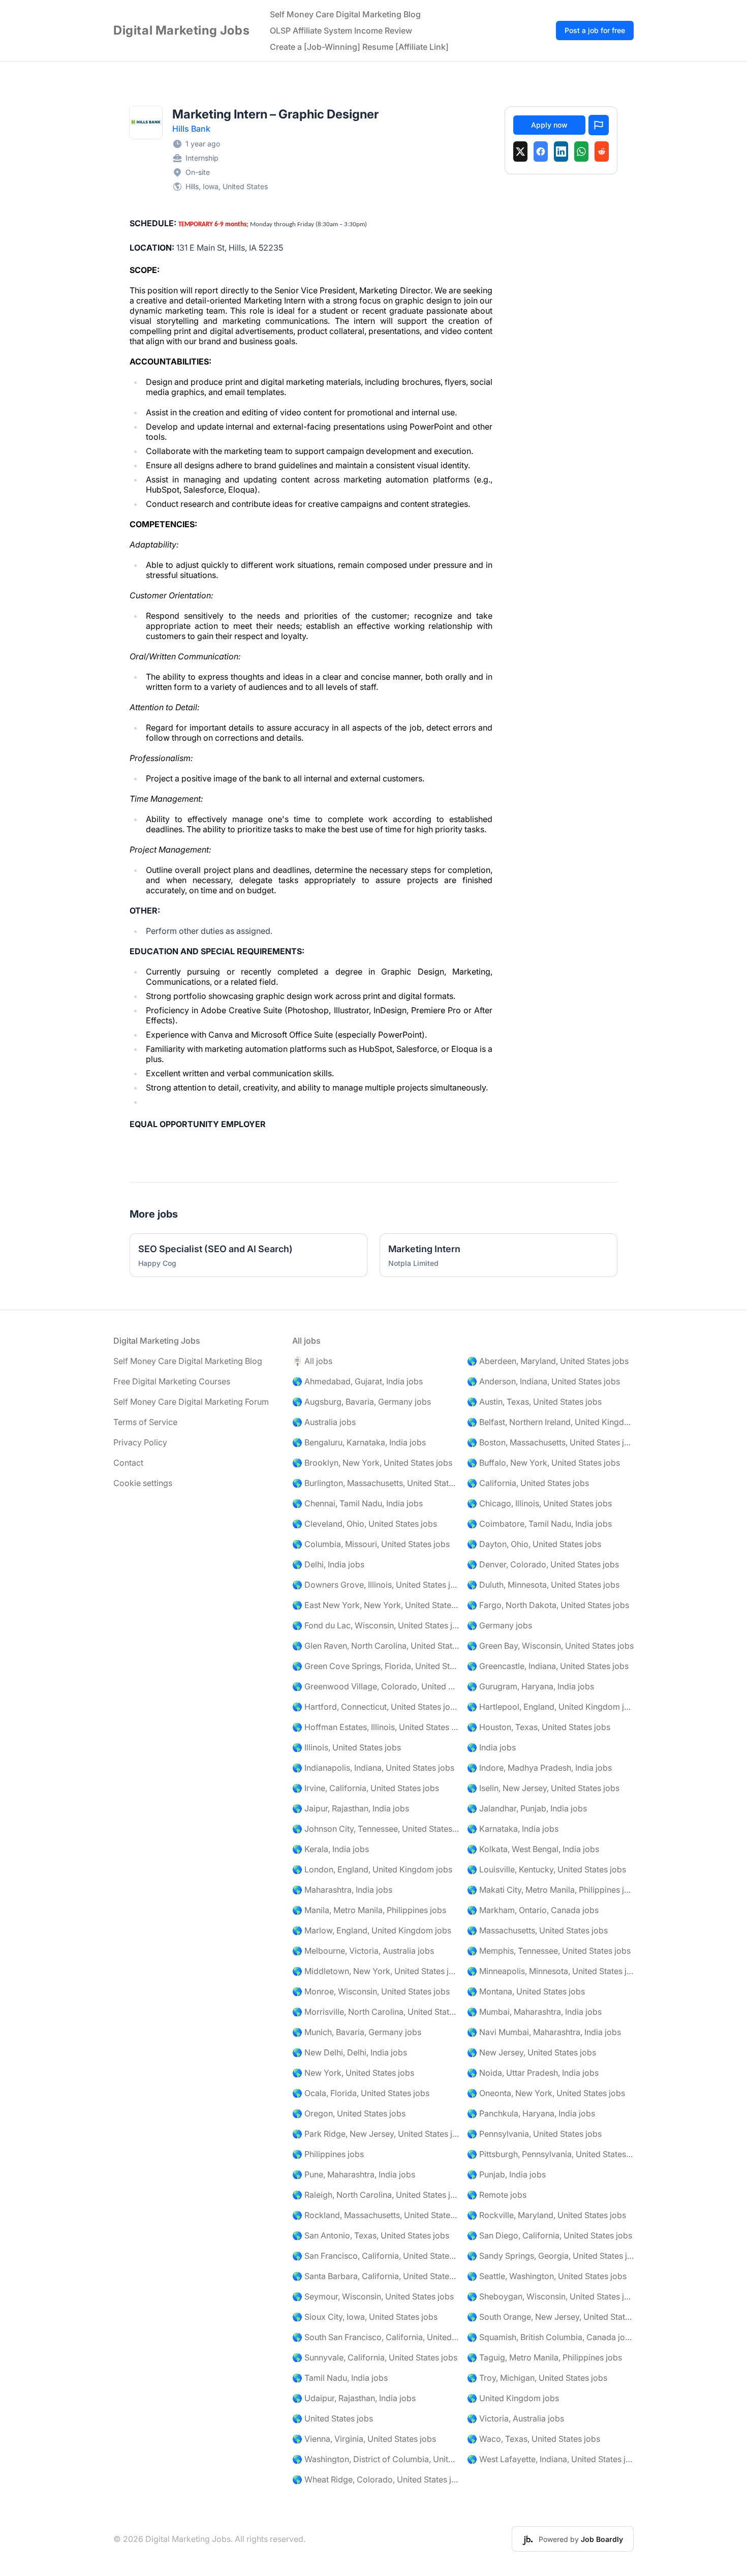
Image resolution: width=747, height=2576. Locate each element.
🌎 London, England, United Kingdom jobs (372, 1869)
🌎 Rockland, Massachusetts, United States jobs (376, 2215)
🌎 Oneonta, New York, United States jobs (546, 2093)
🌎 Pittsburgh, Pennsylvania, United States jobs (550, 2154)
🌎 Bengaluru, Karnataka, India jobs (359, 1442)
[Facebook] (541, 151)
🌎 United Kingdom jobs (513, 2398)
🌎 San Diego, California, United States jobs (550, 2235)
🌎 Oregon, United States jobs (349, 2113)
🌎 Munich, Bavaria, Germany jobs (357, 2032)
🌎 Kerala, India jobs (331, 1849)
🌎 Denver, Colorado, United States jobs (543, 1564)
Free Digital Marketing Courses (172, 1381)
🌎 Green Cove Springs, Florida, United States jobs (376, 1666)
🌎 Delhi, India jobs (328, 1564)
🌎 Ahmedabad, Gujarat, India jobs (357, 1381)
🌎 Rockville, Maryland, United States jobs (547, 2215)
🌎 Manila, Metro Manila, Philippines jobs (369, 1910)
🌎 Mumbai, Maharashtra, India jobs (534, 2012)
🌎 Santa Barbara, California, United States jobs (376, 2276)
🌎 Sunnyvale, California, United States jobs (375, 2357)
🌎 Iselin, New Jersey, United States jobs (543, 1788)
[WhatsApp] (581, 151)
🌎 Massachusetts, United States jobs (537, 1930)
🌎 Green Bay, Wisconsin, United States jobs (550, 1646)
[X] (520, 151)
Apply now (549, 125)
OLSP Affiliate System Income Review (341, 31)
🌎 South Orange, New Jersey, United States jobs (550, 2317)
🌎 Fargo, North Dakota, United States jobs (548, 1605)
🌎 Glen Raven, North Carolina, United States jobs (376, 1646)
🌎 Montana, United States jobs (526, 1991)
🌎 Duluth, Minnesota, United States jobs (543, 1585)
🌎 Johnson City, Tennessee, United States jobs (376, 1829)
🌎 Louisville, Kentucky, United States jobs (547, 1869)
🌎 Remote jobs (497, 2195)
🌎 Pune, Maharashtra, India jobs (354, 2174)
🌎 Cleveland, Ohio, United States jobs (365, 1524)
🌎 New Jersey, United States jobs (532, 2052)
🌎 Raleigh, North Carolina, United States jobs (376, 2195)
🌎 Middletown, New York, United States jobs (376, 1971)
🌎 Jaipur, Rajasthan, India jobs (351, 1808)
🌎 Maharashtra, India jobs (342, 1890)
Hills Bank (191, 129)
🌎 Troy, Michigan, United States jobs (537, 2378)
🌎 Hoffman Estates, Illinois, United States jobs (376, 1727)
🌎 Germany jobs (500, 1625)
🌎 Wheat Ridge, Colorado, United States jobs (376, 2479)
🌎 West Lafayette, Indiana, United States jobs (550, 2459)
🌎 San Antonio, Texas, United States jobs (371, 2235)
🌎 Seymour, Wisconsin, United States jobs (373, 2296)
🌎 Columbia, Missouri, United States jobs (371, 1544)
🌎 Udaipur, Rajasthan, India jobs (354, 2398)
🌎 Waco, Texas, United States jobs (534, 2439)
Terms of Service (145, 1422)
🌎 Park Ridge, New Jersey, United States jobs (376, 2134)
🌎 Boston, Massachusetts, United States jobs (550, 1442)
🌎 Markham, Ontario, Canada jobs (533, 1910)
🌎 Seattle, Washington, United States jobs (547, 2276)
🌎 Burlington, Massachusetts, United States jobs (376, 1483)
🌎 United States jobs (333, 2418)
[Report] (599, 125)
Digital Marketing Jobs (181, 30)
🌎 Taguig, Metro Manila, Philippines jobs (544, 2357)
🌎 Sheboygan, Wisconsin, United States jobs (550, 2296)
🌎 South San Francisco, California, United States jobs (376, 2337)
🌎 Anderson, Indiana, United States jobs (543, 1381)
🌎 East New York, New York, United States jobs (376, 1605)
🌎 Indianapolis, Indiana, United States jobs (373, 1768)
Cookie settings (143, 1483)
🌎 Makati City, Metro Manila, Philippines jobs (550, 1890)
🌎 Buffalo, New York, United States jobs (543, 1463)
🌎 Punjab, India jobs (506, 2174)
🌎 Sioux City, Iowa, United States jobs (365, 2317)
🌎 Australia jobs (324, 1422)
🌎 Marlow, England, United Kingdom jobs (372, 1930)
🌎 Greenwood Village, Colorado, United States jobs (376, 1686)
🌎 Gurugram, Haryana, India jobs (531, 1686)
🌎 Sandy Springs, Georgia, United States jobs (550, 2256)
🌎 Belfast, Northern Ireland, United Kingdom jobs (550, 1422)
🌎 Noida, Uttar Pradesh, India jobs (533, 2073)
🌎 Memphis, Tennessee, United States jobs (549, 1951)
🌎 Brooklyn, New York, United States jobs (372, 1463)
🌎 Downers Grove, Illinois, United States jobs (376, 1585)
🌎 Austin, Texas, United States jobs (534, 1402)
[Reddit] (602, 151)
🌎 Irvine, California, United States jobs (366, 1788)
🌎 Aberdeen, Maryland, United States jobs (548, 1361)
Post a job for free (595, 30)
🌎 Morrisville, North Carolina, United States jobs (376, 2012)
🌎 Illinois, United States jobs (347, 1747)
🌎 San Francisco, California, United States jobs (376, 2256)
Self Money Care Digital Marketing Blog (345, 14)
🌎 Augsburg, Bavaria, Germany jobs (362, 1402)
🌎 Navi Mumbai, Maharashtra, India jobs (544, 2032)
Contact (128, 1463)
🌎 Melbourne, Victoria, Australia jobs (363, 1951)
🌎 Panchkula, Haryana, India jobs (531, 2113)
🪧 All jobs (312, 1361)
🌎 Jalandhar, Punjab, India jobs (527, 1808)
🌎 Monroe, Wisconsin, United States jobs (371, 1991)
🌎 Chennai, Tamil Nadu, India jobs (357, 1503)
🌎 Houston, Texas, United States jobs (539, 1727)
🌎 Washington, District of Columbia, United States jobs (376, 2459)
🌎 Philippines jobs (328, 2154)
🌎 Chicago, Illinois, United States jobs (539, 1503)
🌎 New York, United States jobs (353, 2073)
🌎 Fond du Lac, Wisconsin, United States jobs (376, 1625)
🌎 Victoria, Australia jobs (516, 2418)
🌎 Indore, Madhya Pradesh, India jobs (539, 1768)
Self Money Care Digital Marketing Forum (191, 1402)
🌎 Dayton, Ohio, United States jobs (534, 1544)
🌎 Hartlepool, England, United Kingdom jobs (550, 1707)
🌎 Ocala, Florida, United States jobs (361, 2093)
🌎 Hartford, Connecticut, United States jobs (376, 1707)
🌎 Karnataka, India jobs (513, 1829)
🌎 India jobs (491, 1747)
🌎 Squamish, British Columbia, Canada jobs (550, 2337)
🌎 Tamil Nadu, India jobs (340, 2378)
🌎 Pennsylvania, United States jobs (534, 2134)
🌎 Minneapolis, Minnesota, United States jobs (550, 1971)
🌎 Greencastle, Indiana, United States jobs (548, 1666)
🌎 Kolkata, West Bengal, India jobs (533, 1849)
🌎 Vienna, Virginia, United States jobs (364, 2439)
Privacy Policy (140, 1442)
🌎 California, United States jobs (528, 1483)
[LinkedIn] (561, 151)
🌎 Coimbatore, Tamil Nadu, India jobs (539, 1524)
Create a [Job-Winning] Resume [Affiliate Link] (359, 47)
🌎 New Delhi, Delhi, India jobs (350, 2052)
